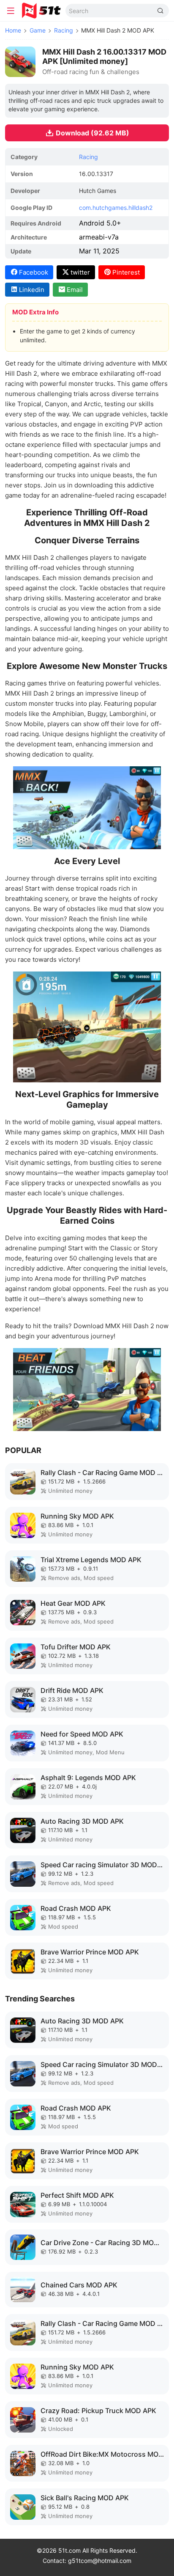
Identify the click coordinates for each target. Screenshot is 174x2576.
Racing (64, 30)
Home (13, 30)
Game (38, 30)
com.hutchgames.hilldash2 (116, 208)
